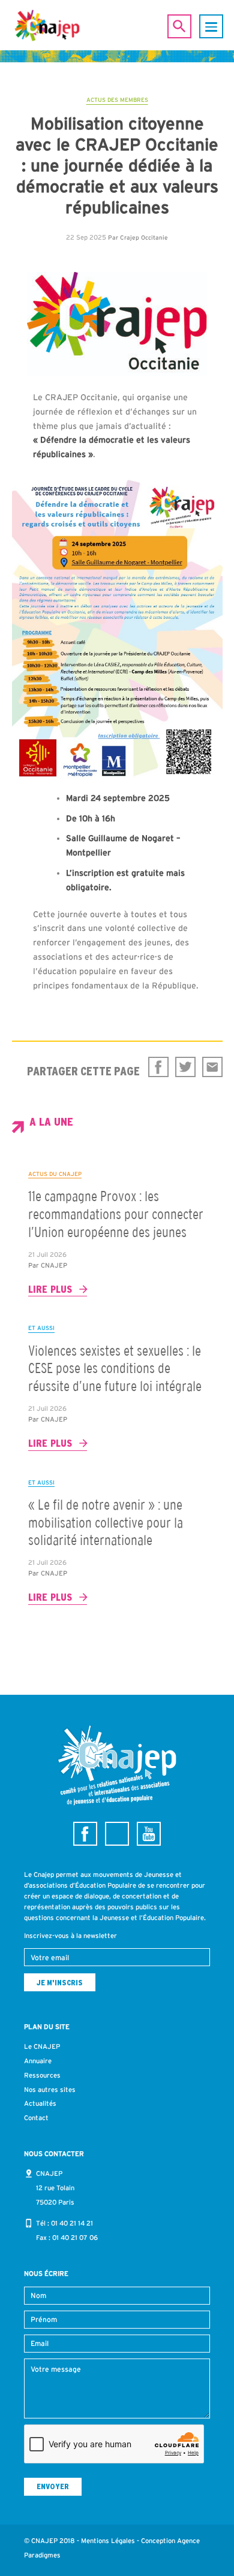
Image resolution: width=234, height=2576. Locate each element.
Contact (36, 2118)
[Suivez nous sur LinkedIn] (117, 1834)
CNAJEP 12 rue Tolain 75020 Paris (55, 2188)
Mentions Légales (108, 2541)
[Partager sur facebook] (158, 1067)
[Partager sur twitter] (185, 1067)
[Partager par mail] (212, 1067)
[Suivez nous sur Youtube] (149, 1834)
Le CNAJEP (42, 2046)
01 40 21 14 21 (72, 2223)
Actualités (40, 2103)
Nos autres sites (50, 2090)
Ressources (42, 2075)
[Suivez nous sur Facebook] (85, 1834)
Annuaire (38, 2061)
